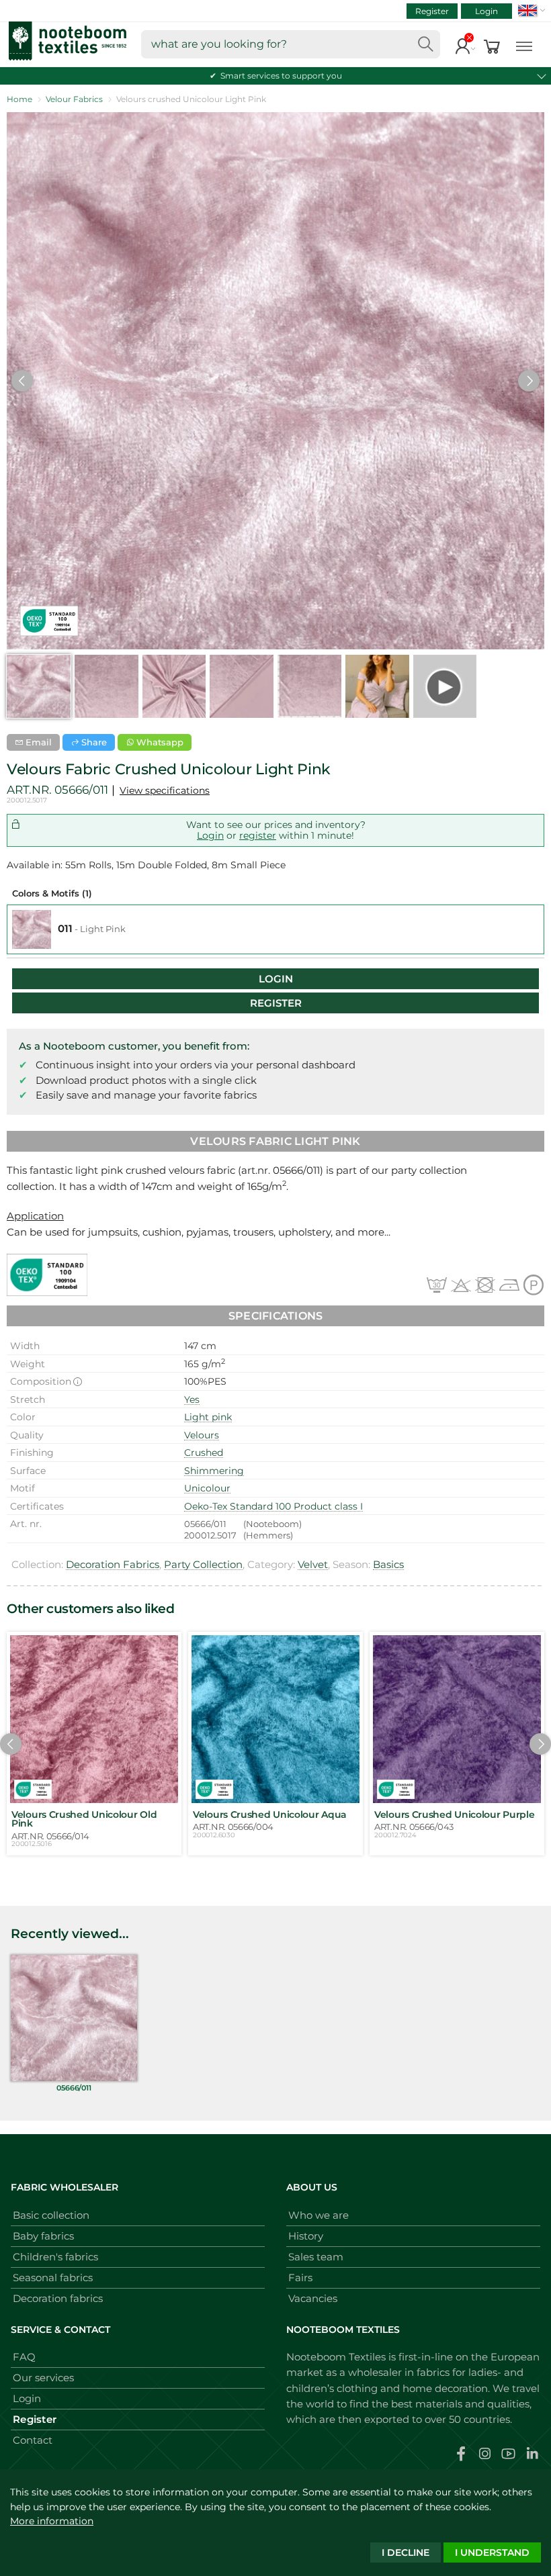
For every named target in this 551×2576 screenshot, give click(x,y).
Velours (202, 1435)
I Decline (406, 2552)
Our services (43, 2378)
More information (52, 2521)
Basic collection (51, 2215)
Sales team (316, 2257)
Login (486, 11)
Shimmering (214, 1471)
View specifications (165, 790)
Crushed (204, 1453)
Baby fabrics (43, 2236)
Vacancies (313, 2298)
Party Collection (203, 1564)
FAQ (24, 2357)
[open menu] (524, 45)
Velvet (313, 1564)
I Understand (492, 2552)
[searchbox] (291, 44)
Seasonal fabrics (53, 2278)
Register (432, 11)
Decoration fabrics (58, 2298)
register (258, 835)
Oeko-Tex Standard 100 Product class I (273, 1506)
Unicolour (207, 1488)
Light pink (208, 1417)
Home (19, 99)
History (306, 2236)
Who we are (319, 2215)
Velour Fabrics (74, 99)
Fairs (300, 2278)
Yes (192, 1399)
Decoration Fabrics (113, 1564)
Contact (33, 2440)
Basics (388, 1564)
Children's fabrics (55, 2257)
